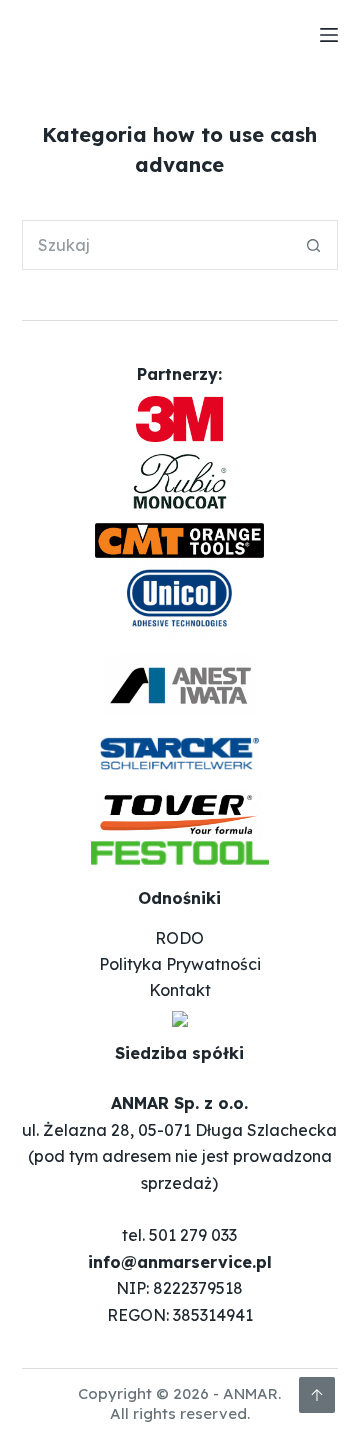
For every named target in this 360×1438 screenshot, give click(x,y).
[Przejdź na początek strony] (317, 1395)
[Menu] (329, 35)
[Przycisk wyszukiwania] (313, 245)
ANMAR (250, 1393)
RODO (179, 938)
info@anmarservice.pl (180, 1262)
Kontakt (180, 990)
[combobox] (156, 245)
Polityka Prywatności (180, 964)
